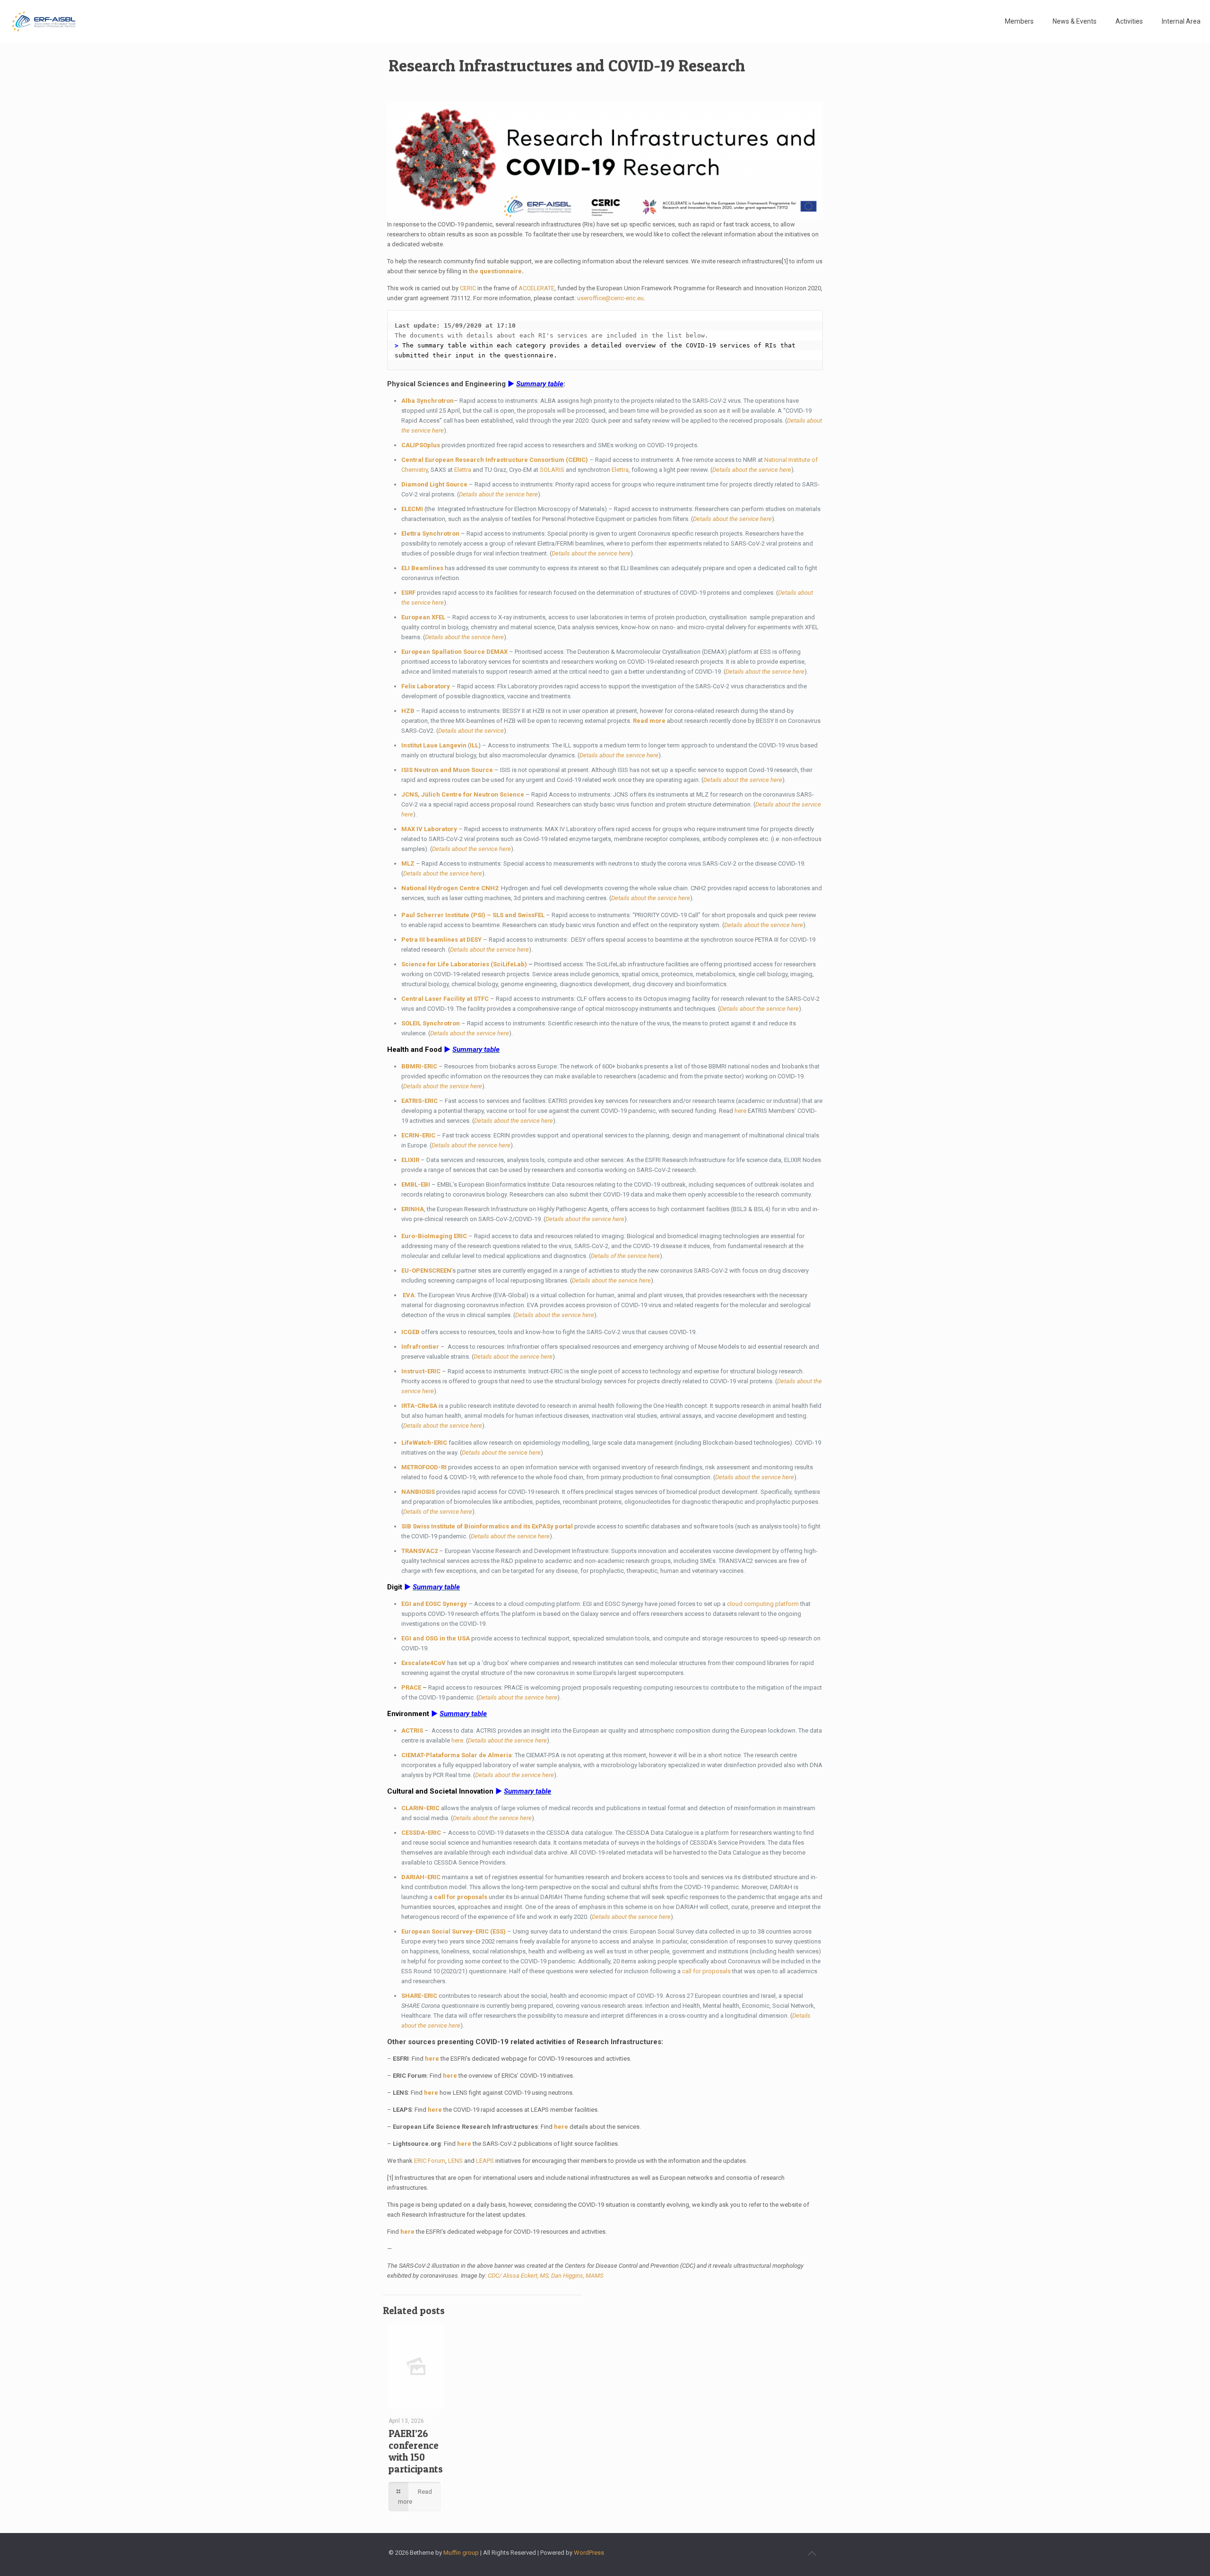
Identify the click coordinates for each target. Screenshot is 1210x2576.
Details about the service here (752, 470)
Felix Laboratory (426, 686)
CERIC (468, 288)
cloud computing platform (763, 1604)
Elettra (463, 470)
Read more (649, 721)
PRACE (411, 1687)
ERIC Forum (430, 2161)
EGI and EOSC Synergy (434, 1604)
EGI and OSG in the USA (436, 1638)
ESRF (408, 593)
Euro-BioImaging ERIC (434, 1236)
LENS (455, 2161)
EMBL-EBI (416, 1184)
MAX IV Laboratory (429, 829)
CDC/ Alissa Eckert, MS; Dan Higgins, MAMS (545, 2276)
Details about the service (471, 731)
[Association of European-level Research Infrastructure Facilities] (44, 21)
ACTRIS (412, 1730)
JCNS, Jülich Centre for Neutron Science (463, 794)
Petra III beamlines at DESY (441, 940)
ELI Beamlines (422, 568)
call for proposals (461, 1897)
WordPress (589, 2553)
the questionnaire (495, 271)
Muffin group (461, 2553)
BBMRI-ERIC (419, 1066)
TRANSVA (420, 1551)
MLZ (408, 863)
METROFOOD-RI (424, 1467)
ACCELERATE (536, 288)
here (740, 1111)
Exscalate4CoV (423, 1663)
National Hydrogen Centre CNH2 (450, 888)
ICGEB (411, 1332)
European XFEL (423, 617)
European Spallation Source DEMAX (455, 652)
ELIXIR (410, 1160)
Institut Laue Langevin (434, 745)
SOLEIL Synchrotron (431, 1023)
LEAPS (485, 2161)
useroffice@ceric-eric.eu (610, 298)
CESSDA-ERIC (421, 1833)
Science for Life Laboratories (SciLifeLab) (464, 964)
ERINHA (413, 1209)
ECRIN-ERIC (418, 1135)
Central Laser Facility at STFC (445, 999)
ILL (474, 745)
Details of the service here (625, 1256)
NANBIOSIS (418, 1492)
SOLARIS (552, 470)
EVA (409, 1295)
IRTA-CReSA (419, 1406)
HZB (408, 711)
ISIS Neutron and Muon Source (447, 770)
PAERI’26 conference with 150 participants (416, 2451)
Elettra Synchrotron (430, 533)
